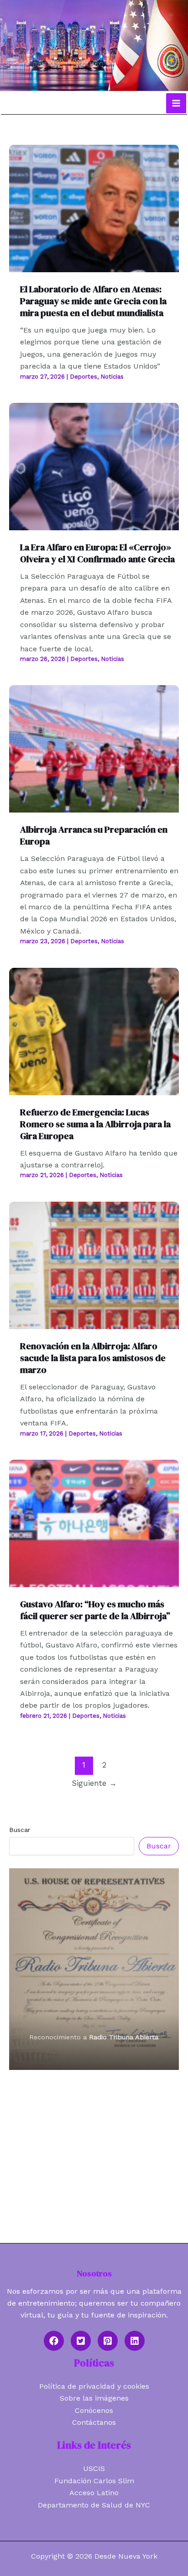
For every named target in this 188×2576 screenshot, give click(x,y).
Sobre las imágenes (94, 2398)
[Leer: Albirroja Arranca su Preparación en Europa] (94, 748)
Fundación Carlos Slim (94, 2481)
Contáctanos (94, 2422)
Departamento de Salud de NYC (94, 2505)
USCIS (94, 2468)
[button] (54, 2341)
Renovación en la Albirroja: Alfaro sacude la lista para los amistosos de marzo (93, 1358)
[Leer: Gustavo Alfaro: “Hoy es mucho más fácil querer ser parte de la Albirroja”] (94, 1523)
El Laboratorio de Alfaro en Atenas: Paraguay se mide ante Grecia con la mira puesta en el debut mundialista (93, 301)
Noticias (112, 377)
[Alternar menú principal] (176, 103)
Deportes (84, 377)
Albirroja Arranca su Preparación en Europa (94, 835)
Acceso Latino (94, 2493)
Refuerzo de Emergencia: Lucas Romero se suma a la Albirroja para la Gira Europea (95, 1124)
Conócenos (94, 2410)
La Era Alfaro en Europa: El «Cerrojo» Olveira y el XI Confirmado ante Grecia (97, 553)
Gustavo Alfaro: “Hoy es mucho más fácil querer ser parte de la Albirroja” (95, 1610)
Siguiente (94, 1783)
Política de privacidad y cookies (94, 2386)
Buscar (20, 1830)
